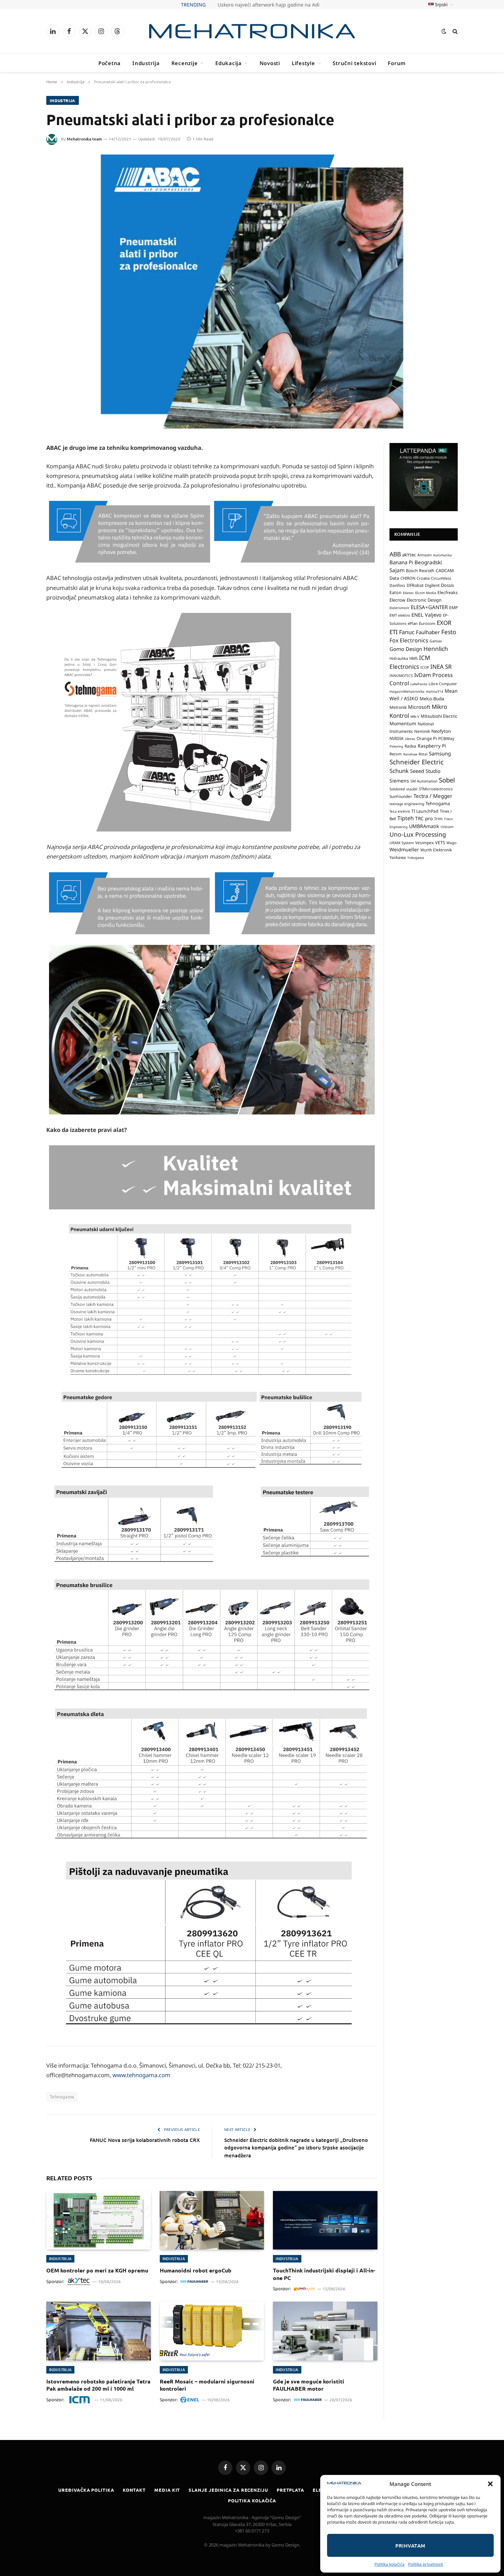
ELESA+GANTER (429, 607)
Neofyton (441, 731)
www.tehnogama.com (141, 2075)
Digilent (432, 585)
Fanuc (407, 632)
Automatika (442, 555)
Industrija (146, 63)
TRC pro (424, 818)
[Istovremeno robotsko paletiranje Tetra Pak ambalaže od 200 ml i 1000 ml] (99, 2331)
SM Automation (424, 781)
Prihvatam (410, 2546)
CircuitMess (441, 578)
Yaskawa (398, 857)
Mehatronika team (84, 139)
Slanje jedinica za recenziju (228, 2490)
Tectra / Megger (433, 796)
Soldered (397, 789)
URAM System (402, 843)
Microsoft (419, 707)
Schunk (399, 771)
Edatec (408, 593)
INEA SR (441, 667)
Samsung (440, 753)
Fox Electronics (409, 640)
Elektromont (399, 608)
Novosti (270, 63)
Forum (397, 63)
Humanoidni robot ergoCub (196, 2270)
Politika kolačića (389, 2564)
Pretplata (290, 2490)
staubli (412, 789)
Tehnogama (62, 2097)
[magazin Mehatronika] (252, 31)
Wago (451, 843)
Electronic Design (424, 600)
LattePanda (419, 684)
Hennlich (436, 649)
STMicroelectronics (436, 789)
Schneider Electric (417, 762)
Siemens (399, 781)
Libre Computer (443, 684)
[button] (490, 2484)
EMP (453, 608)
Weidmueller (404, 849)
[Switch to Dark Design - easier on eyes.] (444, 31)
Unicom (447, 827)
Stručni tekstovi (354, 63)
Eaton (395, 593)
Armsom (424, 555)
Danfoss (397, 585)
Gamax (436, 641)
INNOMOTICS (401, 676)
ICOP (425, 667)
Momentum (403, 723)
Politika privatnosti (425, 2564)
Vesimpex (424, 842)
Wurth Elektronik (436, 850)
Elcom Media (426, 593)
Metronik (398, 707)
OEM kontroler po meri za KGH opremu (97, 2270)
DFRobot (415, 585)
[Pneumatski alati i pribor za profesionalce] (252, 292)
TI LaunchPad (425, 811)
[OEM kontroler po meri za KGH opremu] (99, 2220)
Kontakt (134, 2490)
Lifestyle (303, 63)
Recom (396, 754)
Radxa (410, 746)
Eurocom (427, 623)
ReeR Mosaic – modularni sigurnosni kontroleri (207, 2385)
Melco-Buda (432, 699)
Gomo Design (406, 649)
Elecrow (397, 600)
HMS (413, 658)
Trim (438, 818)
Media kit (167, 2490)
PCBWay (446, 738)
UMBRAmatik (424, 826)
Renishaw (410, 754)
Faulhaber (428, 632)
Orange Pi (427, 738)
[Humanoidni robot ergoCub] (212, 2220)
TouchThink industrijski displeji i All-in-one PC (324, 2274)
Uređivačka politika (86, 2490)
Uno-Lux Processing (418, 834)
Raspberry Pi (432, 746)
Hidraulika (399, 658)
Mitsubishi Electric (439, 716)
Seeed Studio (425, 771)
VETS (440, 842)
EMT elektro (400, 615)
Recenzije (185, 63)
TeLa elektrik (400, 811)
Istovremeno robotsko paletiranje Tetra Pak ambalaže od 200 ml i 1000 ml (98, 2385)
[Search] (454, 31)
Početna (110, 63)
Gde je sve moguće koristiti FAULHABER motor (309, 2385)
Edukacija (229, 63)
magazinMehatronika (407, 691)
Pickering (396, 746)
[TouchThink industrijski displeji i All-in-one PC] (325, 2220)
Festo (449, 632)
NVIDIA (397, 738)
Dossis (447, 585)
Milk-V (415, 717)
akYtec (409, 555)
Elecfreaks (448, 593)
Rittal (423, 754)
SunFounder (401, 796)
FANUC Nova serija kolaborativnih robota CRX (145, 2140)
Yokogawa (416, 858)
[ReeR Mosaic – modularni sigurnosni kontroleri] (212, 2331)
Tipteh (406, 818)
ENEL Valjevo (427, 615)
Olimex (410, 739)
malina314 (435, 691)
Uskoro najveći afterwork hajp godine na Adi (269, 5)
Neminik (422, 731)
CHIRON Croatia (415, 578)
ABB (395, 554)
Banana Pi (401, 562)
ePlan (413, 623)
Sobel (447, 780)
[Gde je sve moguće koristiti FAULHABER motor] (325, 2331)
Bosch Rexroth (420, 571)
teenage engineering (407, 804)
